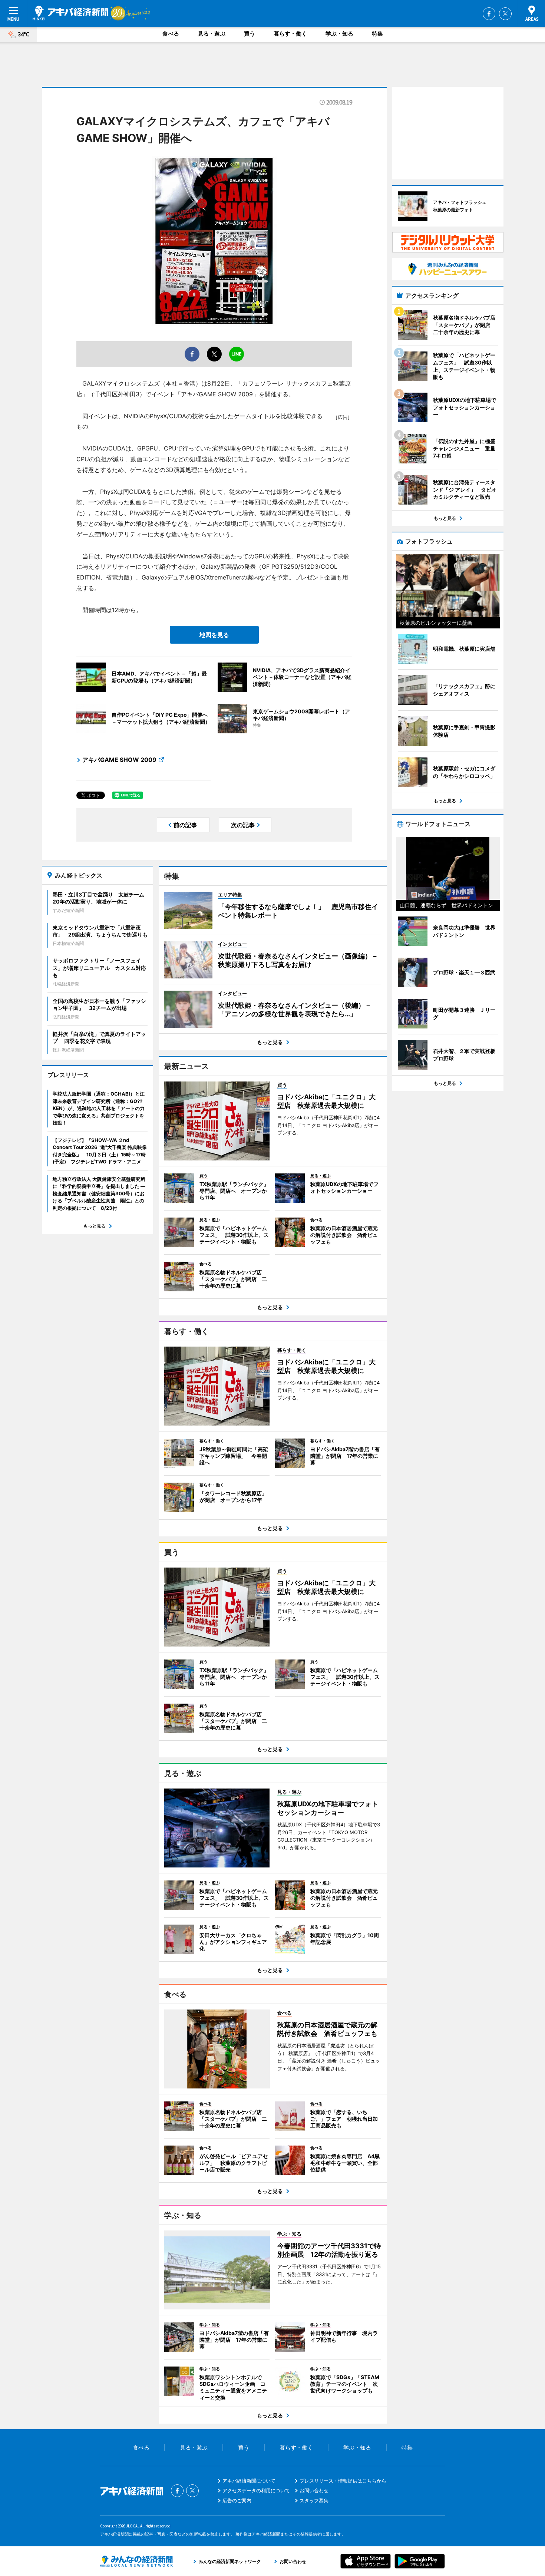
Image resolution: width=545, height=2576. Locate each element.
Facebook (489, 14)
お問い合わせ (314, 2490)
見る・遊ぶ (212, 34)
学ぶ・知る (339, 34)
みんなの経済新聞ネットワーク (136, 2561)
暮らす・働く (290, 34)
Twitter (505, 14)
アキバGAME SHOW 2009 (119, 760)
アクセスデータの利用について (256, 2490)
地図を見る (214, 635)
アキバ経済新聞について (249, 2481)
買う (250, 34)
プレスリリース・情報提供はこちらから (343, 2481)
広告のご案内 (237, 2500)
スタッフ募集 (314, 2500)
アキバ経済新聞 (70, 13)
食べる (171, 34)
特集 (377, 34)
